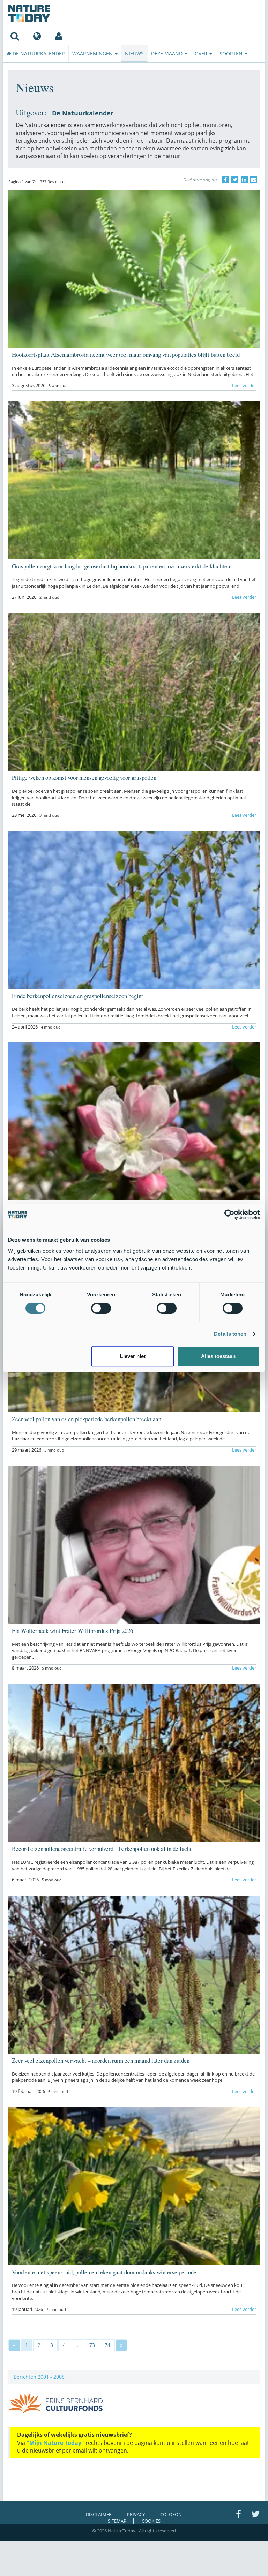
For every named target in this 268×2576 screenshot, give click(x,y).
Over (202, 54)
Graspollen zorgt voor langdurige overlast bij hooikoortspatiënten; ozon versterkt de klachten (121, 566)
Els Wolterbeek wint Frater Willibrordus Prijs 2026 (72, 1631)
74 (107, 2345)
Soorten (232, 54)
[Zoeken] (14, 36)
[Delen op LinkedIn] (244, 180)
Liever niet (133, 1356)
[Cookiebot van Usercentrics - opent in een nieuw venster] (229, 1214)
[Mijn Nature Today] (58, 36)
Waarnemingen (93, 54)
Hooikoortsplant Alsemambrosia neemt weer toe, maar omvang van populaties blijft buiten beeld (126, 355)
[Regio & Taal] (37, 36)
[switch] (101, 1308)
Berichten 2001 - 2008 (39, 2377)
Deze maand (167, 54)
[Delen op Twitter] (235, 180)
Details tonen (230, 1334)
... (77, 2345)
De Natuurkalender (38, 54)
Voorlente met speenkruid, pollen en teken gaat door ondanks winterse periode (104, 2272)
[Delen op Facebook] (225, 180)
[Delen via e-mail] (254, 180)
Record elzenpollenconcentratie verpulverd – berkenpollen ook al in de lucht (102, 1849)
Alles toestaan (218, 1356)
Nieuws (134, 54)
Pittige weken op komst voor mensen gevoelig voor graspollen (84, 778)
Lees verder (244, 385)
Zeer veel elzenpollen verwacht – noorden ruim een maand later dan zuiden (101, 2060)
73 (92, 2345)
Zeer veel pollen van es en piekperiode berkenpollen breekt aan (87, 1419)
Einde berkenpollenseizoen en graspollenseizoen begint (77, 996)
